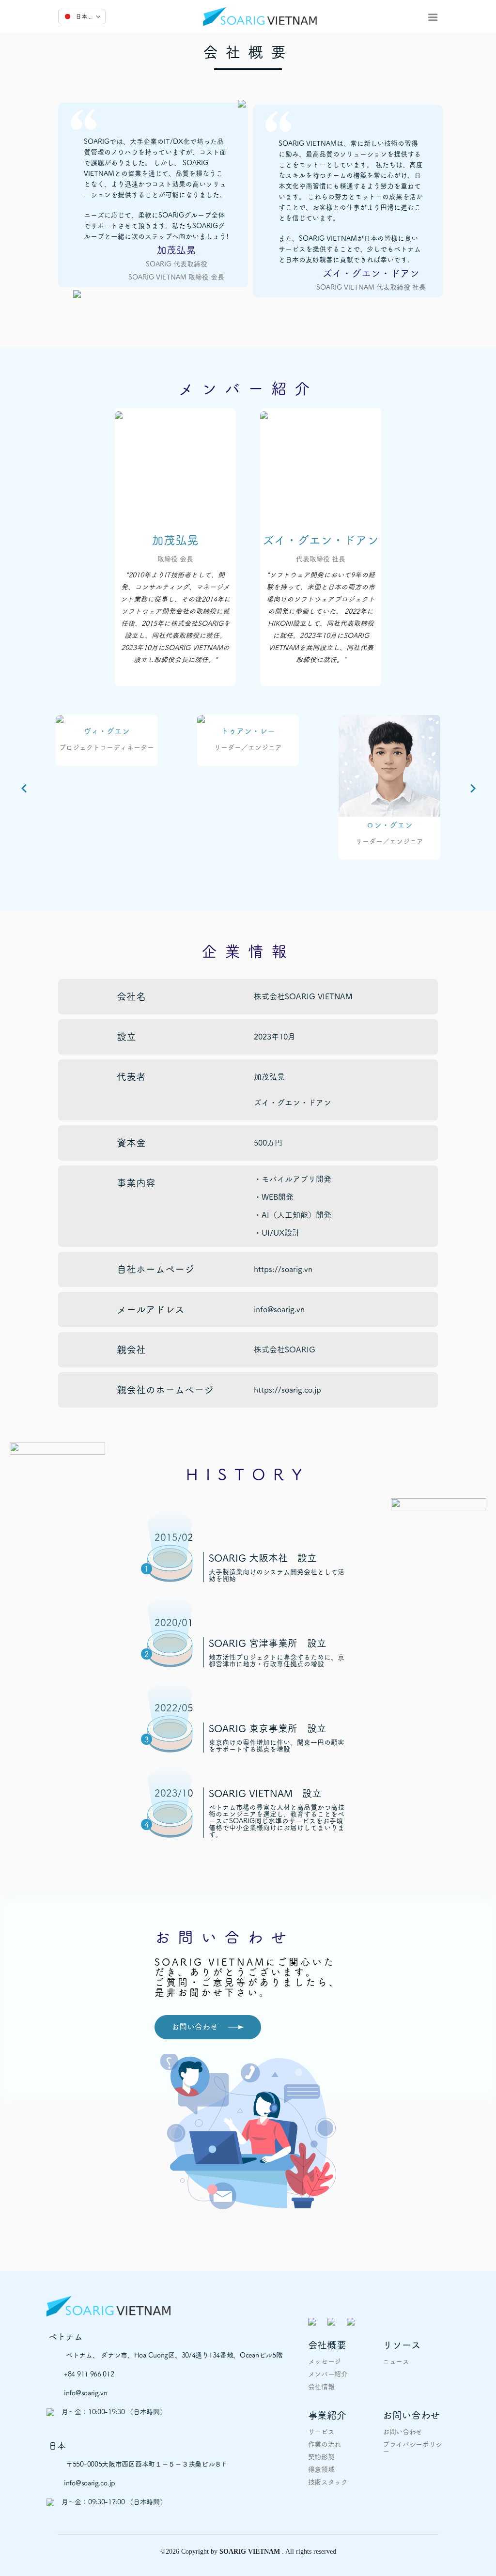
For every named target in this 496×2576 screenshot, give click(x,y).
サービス (321, 2432)
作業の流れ (325, 2444)
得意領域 (321, 2469)
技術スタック (328, 2482)
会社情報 (321, 2387)
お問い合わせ (403, 2432)
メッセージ (325, 2361)
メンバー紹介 (328, 2374)
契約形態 (321, 2457)
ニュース (396, 2361)
